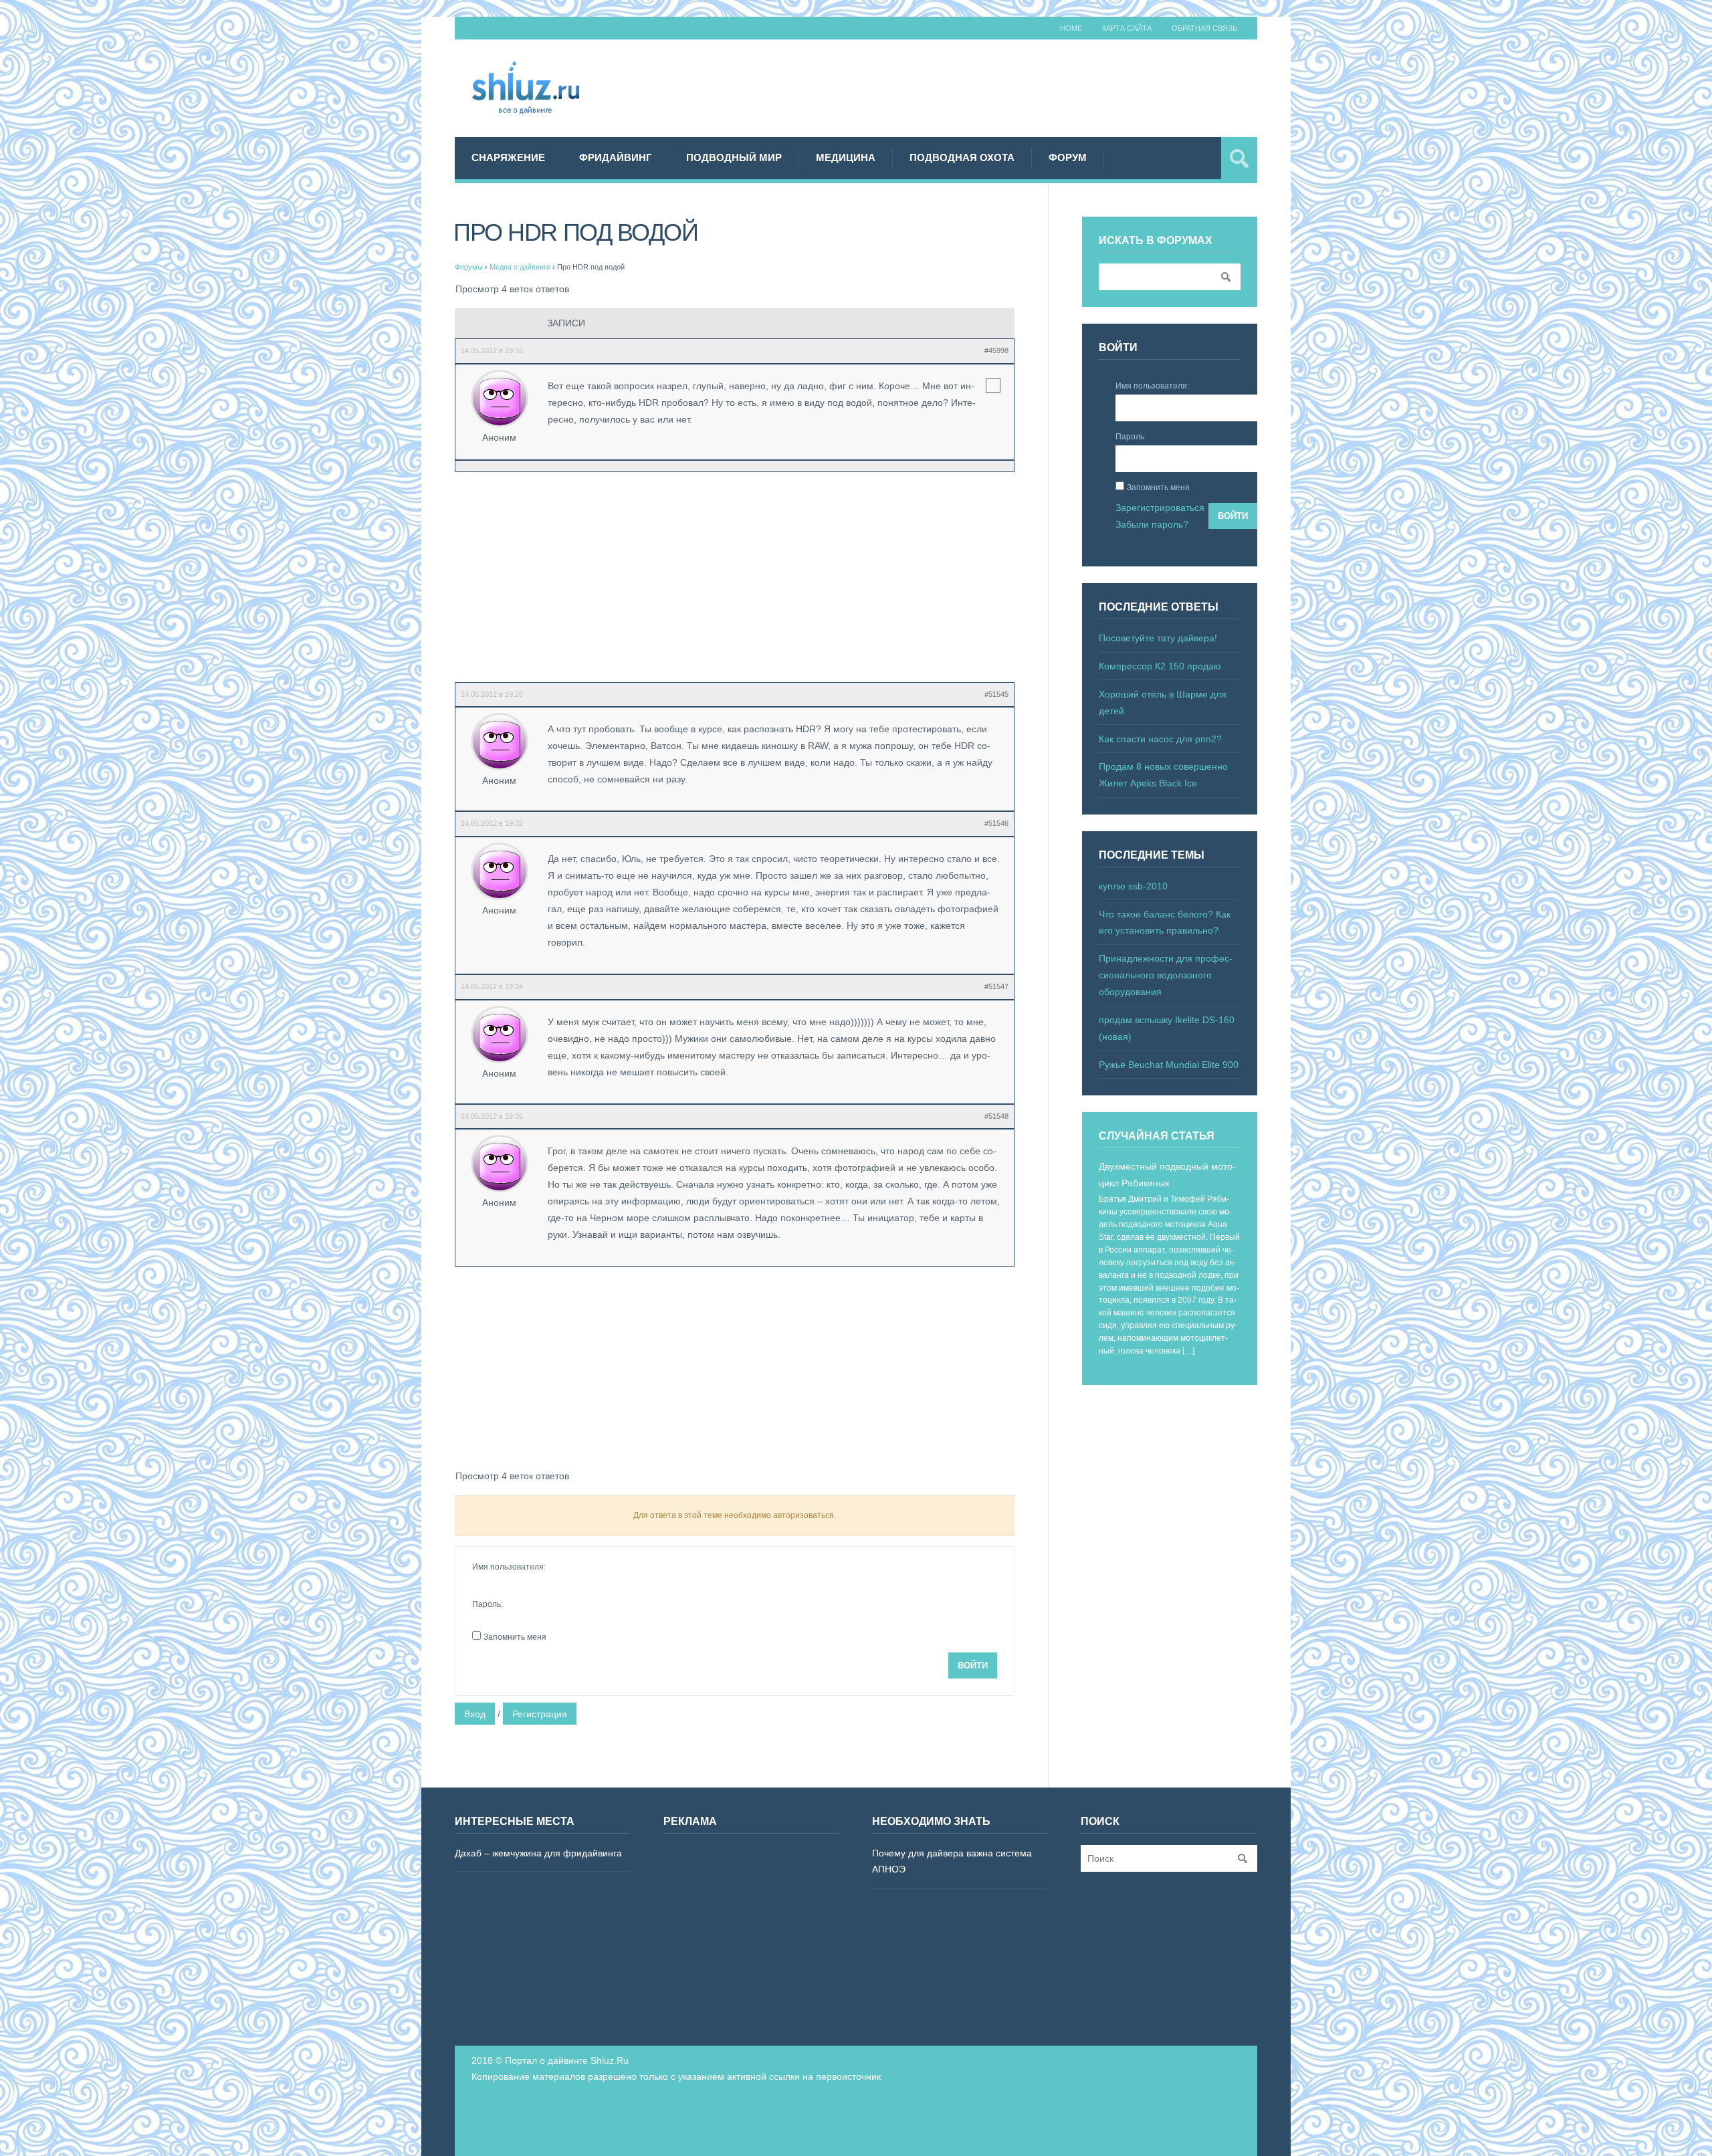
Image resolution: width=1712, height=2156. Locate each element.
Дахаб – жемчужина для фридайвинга (538, 1853)
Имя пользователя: (509, 1567)
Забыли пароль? (1152, 524)
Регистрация (540, 1714)
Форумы (469, 267)
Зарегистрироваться (1160, 508)
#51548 (996, 1116)
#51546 (996, 823)
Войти (973, 1665)
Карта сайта (1127, 28)
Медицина (846, 157)
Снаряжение (508, 157)
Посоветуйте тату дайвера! (1158, 638)
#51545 (996, 694)
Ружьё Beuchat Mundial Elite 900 (1169, 1065)
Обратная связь (1204, 28)
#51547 (996, 986)
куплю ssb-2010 (1133, 886)
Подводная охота (962, 157)
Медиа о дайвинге (520, 267)
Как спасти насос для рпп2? (1160, 739)
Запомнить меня (515, 1637)
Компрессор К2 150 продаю (1160, 666)
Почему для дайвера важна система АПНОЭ (952, 1861)
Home (1071, 28)
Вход (475, 1714)
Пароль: (488, 1604)
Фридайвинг (616, 157)
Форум (1068, 157)
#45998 (996, 350)
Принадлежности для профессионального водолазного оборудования (1166, 975)
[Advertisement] (1014, 86)
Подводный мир (734, 157)
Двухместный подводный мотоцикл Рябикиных (1167, 1175)
